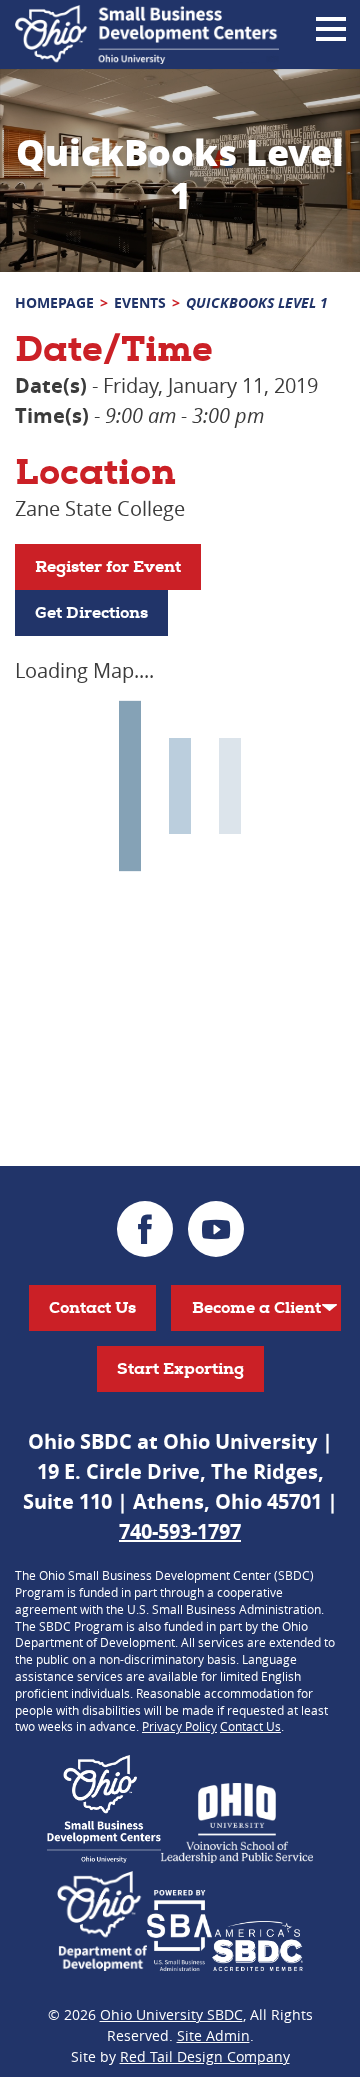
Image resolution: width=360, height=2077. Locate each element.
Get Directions (91, 612)
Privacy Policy (179, 1726)
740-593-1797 (180, 1531)
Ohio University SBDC (171, 2014)
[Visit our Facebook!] (145, 1229)
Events (140, 302)
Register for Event (108, 566)
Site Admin (213, 2035)
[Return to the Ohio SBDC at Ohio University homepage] (147, 34)
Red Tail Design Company (205, 2056)
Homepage (54, 302)
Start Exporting (180, 1368)
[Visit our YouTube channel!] (216, 1229)
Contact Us (92, 1307)
